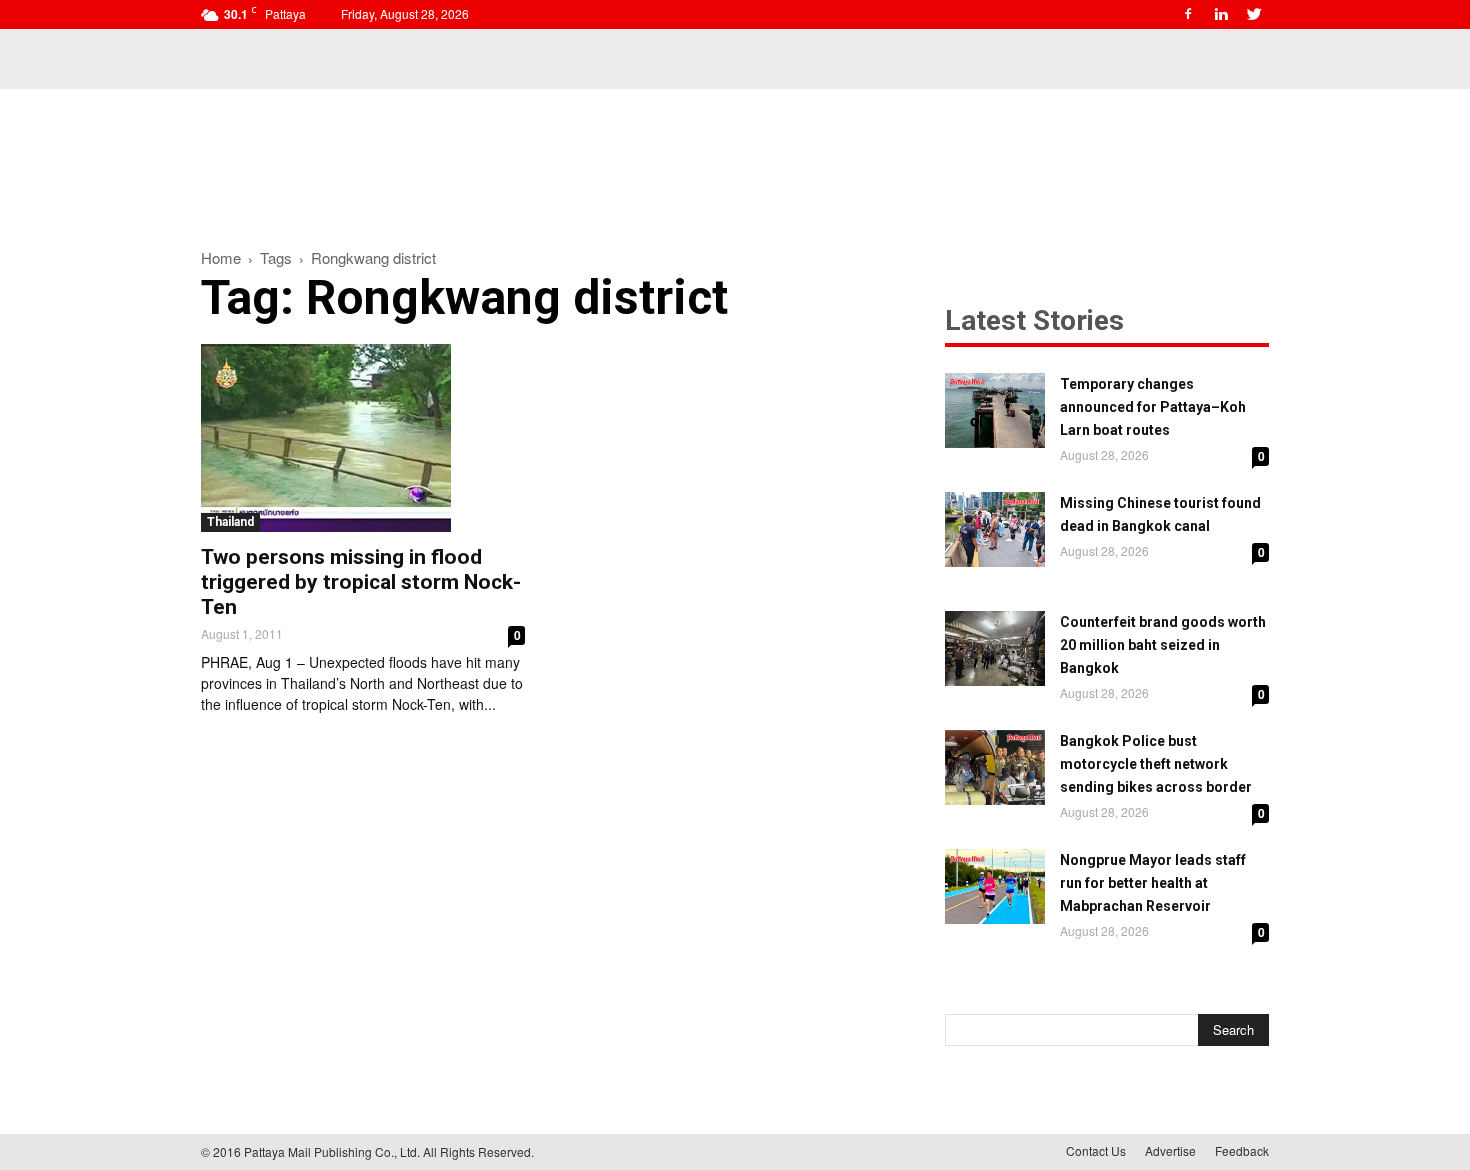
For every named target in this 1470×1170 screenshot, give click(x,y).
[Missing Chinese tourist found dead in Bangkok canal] (995, 529)
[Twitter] (1254, 14)
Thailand (230, 522)
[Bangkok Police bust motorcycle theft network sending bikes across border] (995, 767)
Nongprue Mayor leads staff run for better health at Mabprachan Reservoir (1153, 883)
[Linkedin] (1221, 14)
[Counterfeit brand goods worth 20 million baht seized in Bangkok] (995, 648)
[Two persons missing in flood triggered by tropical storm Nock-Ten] (363, 438)
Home (221, 257)
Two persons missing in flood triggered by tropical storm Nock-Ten (361, 582)
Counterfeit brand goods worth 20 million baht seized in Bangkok (1163, 645)
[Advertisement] (735, 158)
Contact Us (1096, 1150)
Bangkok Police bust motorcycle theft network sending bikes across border (1156, 764)
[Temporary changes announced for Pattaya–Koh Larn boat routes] (995, 410)
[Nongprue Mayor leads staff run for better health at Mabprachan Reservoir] (995, 886)
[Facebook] (1188, 14)
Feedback (1242, 1150)
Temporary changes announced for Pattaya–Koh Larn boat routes (1153, 407)
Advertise (1170, 1150)
